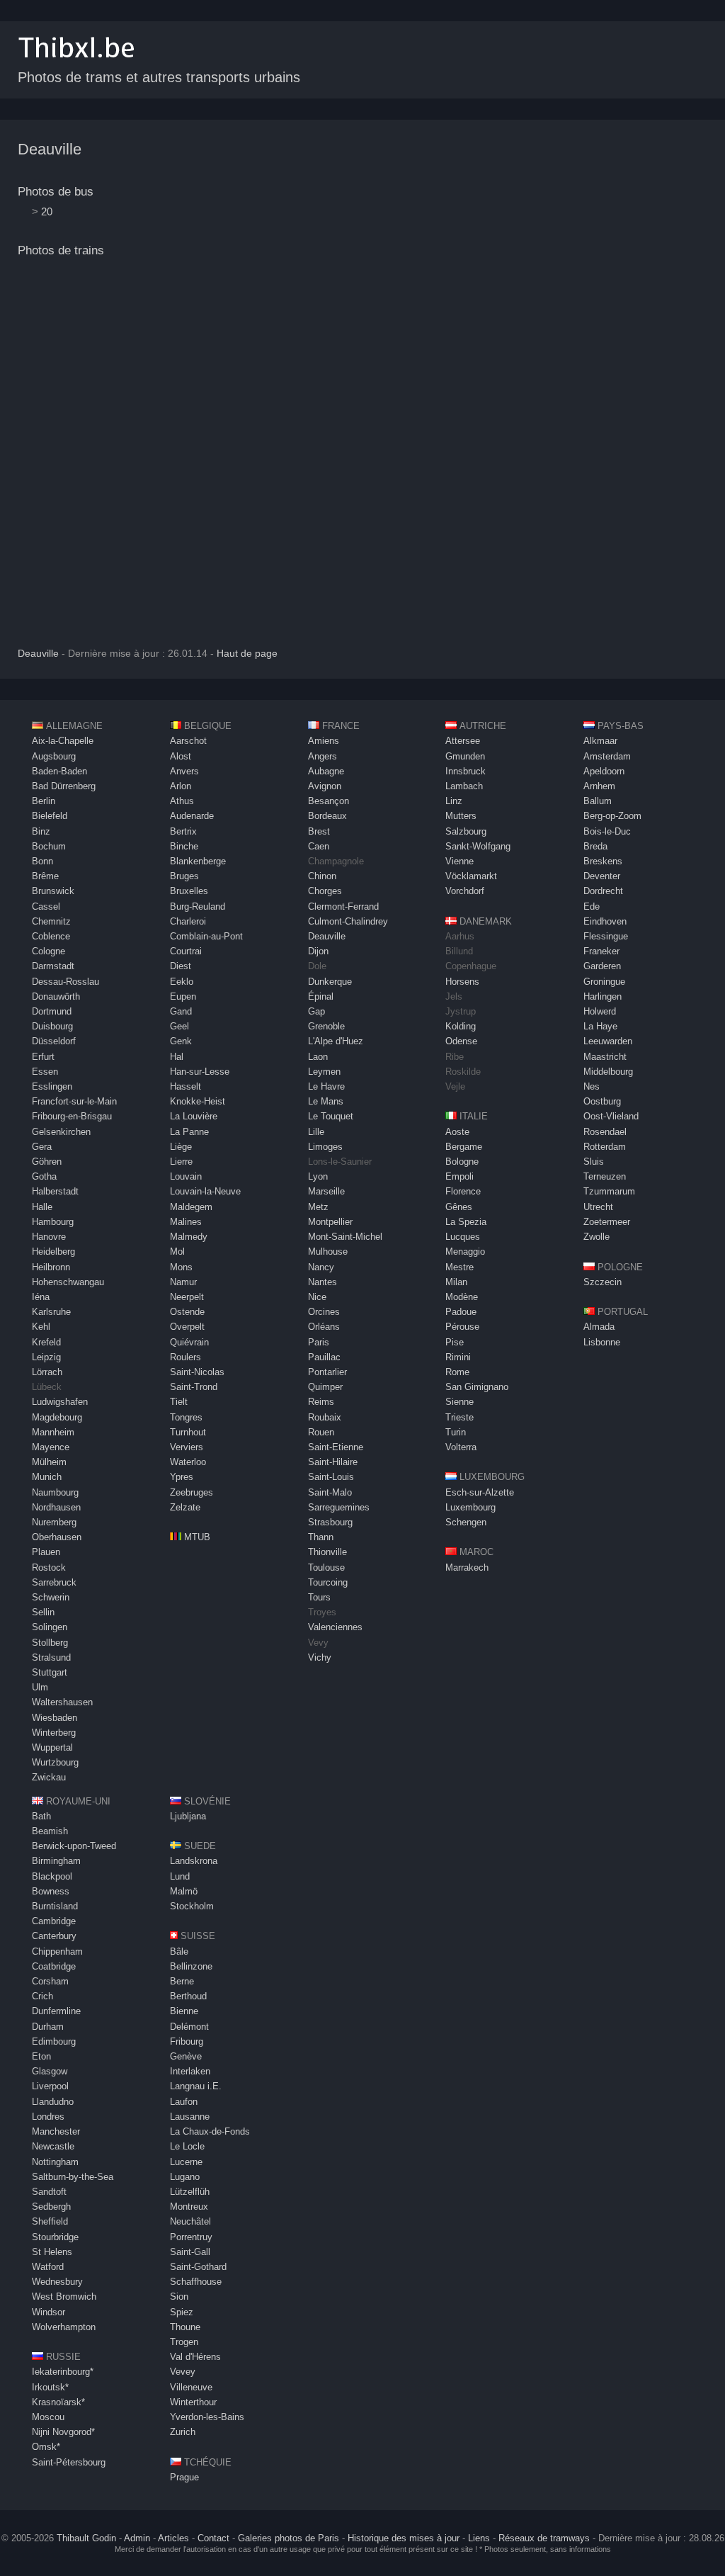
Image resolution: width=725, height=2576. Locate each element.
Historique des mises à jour (404, 2538)
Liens (479, 2538)
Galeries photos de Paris (289, 2538)
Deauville (50, 149)
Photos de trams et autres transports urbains (159, 77)
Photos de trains (61, 250)
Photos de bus (56, 192)
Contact (213, 2538)
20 (47, 211)
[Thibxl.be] (76, 65)
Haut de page (247, 654)
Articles (173, 2538)
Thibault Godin (86, 2538)
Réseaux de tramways (544, 2538)
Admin (137, 2538)
